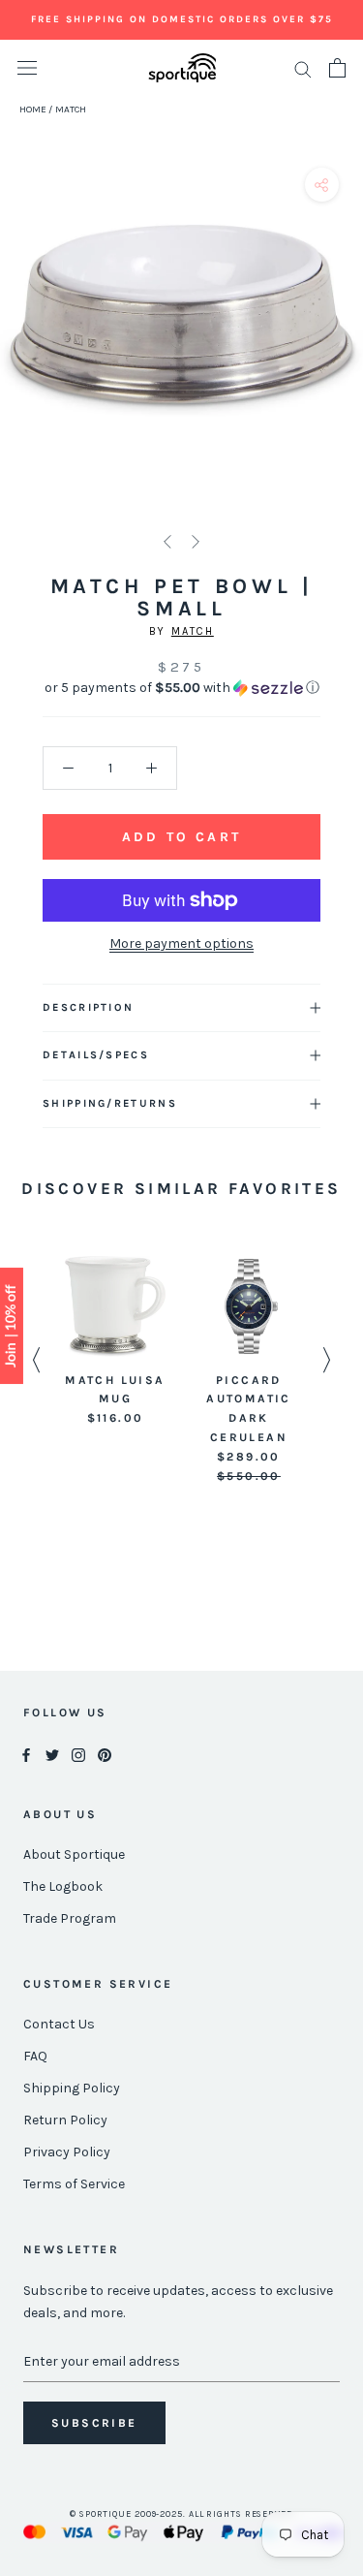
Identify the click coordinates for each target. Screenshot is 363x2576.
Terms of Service (74, 2184)
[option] (115, 1342)
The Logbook (63, 1886)
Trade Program (70, 1918)
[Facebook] (26, 1754)
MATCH (193, 631)
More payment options (181, 943)
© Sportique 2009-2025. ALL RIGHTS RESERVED (181, 2514)
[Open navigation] (27, 68)
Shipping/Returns (110, 1103)
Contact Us (59, 2024)
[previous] (22, 343)
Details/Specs (96, 1055)
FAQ (35, 2056)
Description (88, 1007)
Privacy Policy (67, 2152)
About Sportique (74, 1854)
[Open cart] (337, 68)
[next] (341, 343)
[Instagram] (78, 1754)
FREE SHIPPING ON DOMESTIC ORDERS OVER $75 (182, 19)
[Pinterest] (105, 1754)
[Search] (303, 68)
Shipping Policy (72, 2088)
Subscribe (94, 2423)
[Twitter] (52, 1754)
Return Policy (65, 2120)
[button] (181, 688)
